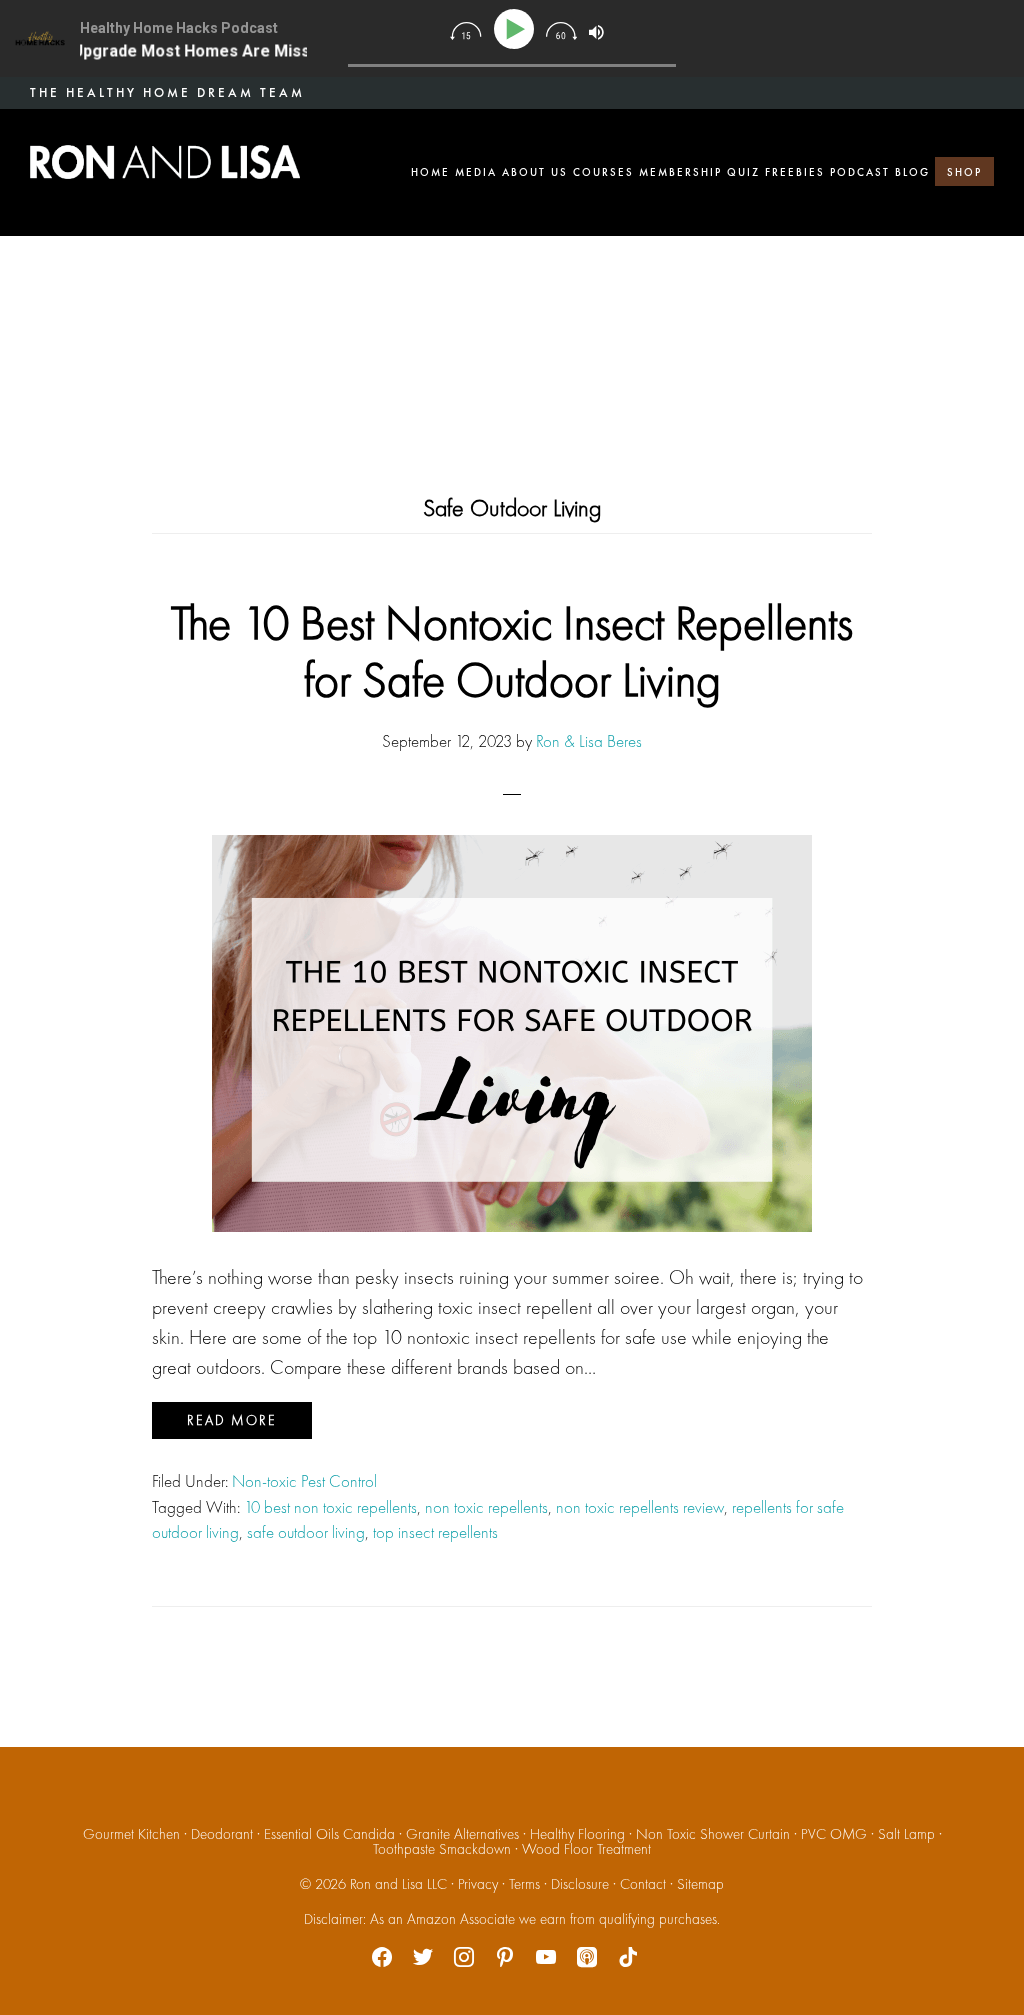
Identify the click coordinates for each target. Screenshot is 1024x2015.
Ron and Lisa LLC (398, 1884)
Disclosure (580, 1884)
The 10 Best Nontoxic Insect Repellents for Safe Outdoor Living (512, 651)
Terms (524, 1884)
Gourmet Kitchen (131, 1834)
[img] (465, 31)
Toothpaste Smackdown (442, 1849)
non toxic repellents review (640, 1507)
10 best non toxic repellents (330, 1507)
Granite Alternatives (462, 1834)
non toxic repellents (486, 1507)
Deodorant (222, 1834)
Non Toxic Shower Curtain (713, 1834)
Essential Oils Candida (329, 1834)
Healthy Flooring (577, 1834)
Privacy (478, 1884)
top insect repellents (435, 1532)
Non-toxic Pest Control (304, 1481)
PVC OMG (834, 1834)
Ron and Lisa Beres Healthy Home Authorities (165, 162)
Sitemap (700, 1884)
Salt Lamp (906, 1834)
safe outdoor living (306, 1532)
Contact (643, 1884)
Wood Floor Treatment (586, 1849)
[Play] (517, 29)
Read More (232, 1420)
